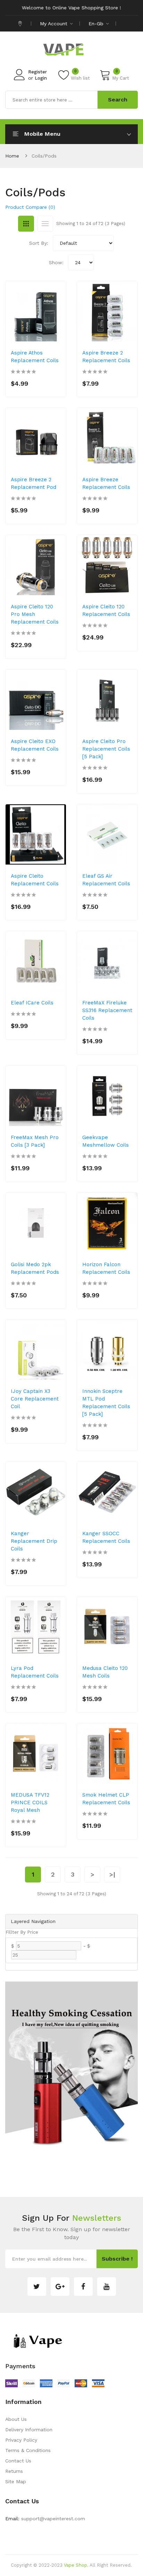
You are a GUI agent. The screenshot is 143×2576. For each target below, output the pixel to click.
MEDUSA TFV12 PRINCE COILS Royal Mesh (30, 1803)
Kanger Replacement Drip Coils (34, 1541)
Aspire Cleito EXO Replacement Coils (35, 745)
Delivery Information (29, 2430)
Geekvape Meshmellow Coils (106, 1141)
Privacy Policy (21, 2440)
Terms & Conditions (28, 2450)
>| (112, 1874)
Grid (26, 224)
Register (37, 72)
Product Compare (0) (30, 207)
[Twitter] (37, 2287)
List (45, 224)
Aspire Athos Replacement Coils (35, 357)
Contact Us (18, 2461)
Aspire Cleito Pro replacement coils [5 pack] (106, 749)
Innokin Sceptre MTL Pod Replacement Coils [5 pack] (106, 1403)
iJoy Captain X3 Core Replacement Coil (35, 1399)
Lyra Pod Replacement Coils (35, 1672)
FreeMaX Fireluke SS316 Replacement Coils (107, 1010)
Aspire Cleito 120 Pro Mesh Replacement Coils (35, 614)
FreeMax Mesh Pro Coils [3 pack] (35, 1141)
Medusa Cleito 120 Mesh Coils (105, 1672)
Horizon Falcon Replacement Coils (106, 1268)
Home (12, 156)
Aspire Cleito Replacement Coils (35, 880)
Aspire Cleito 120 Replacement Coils (106, 610)
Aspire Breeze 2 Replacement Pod (33, 483)
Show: (56, 262)
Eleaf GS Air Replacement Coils (106, 880)
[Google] (60, 2287)
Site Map (16, 2481)
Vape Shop (75, 2565)
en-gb (97, 24)
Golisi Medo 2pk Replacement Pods (35, 1268)
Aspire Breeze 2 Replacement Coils (106, 357)
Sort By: (39, 243)
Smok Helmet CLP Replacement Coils (106, 1799)
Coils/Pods (44, 156)
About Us (16, 2419)
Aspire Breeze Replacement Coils (106, 483)
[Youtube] (107, 2287)
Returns (14, 2471)
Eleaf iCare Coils (32, 1003)
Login (41, 78)
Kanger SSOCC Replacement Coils (106, 1537)
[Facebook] (83, 2287)
